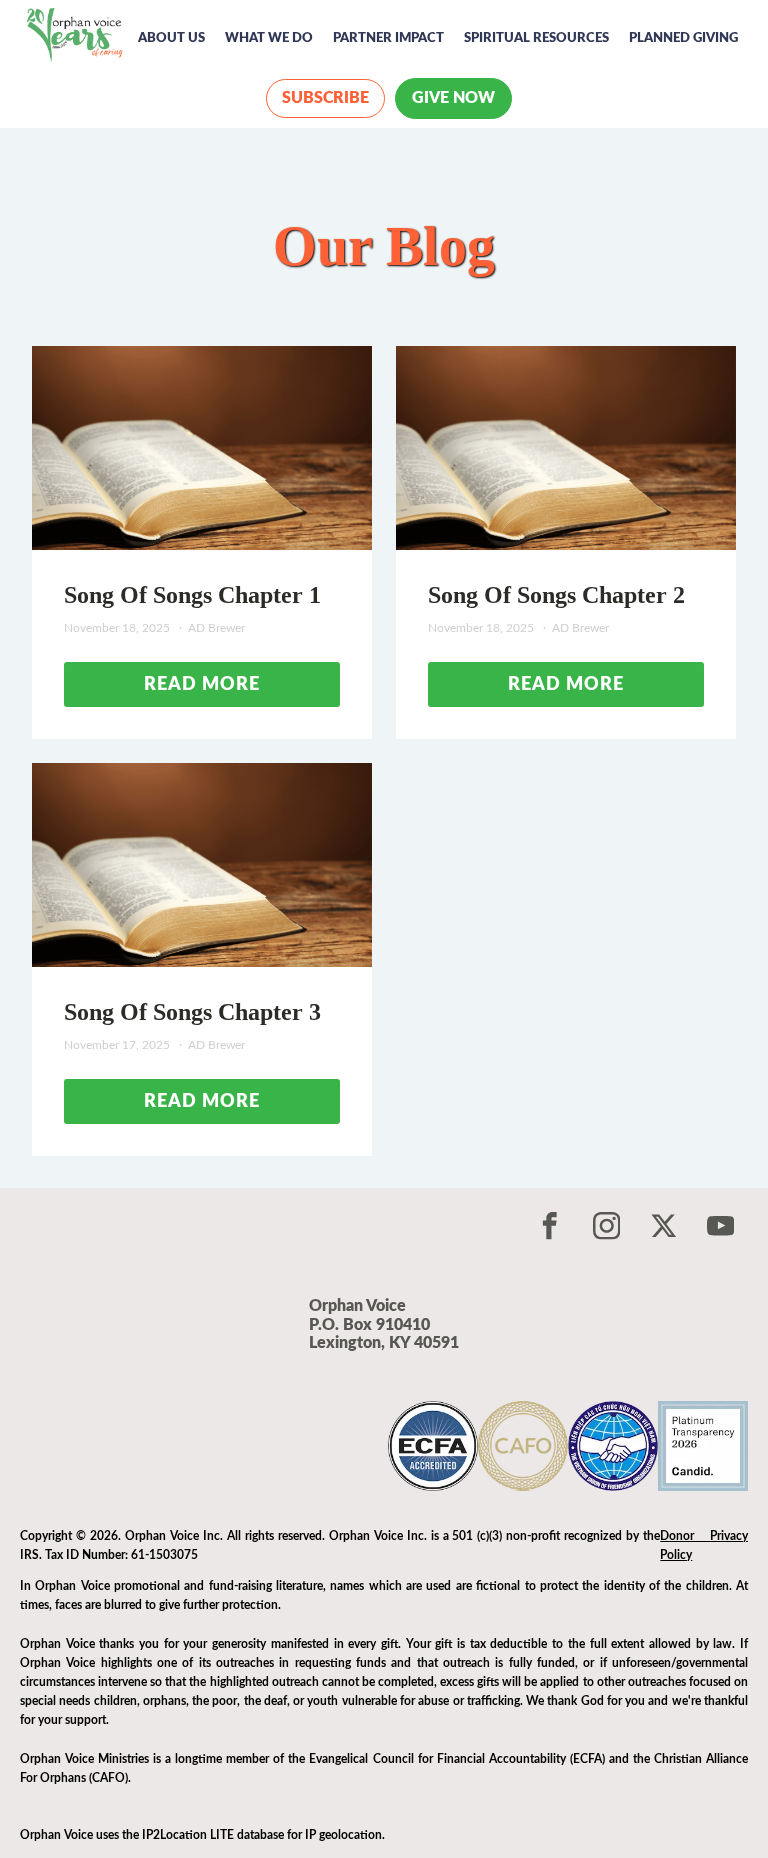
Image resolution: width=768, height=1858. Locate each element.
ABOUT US (171, 38)
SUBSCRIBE (325, 98)
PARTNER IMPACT (388, 38)
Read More (202, 685)
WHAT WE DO (269, 38)
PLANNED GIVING (683, 38)
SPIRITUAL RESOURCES (536, 38)
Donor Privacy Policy (704, 1545)
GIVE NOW (453, 98)
